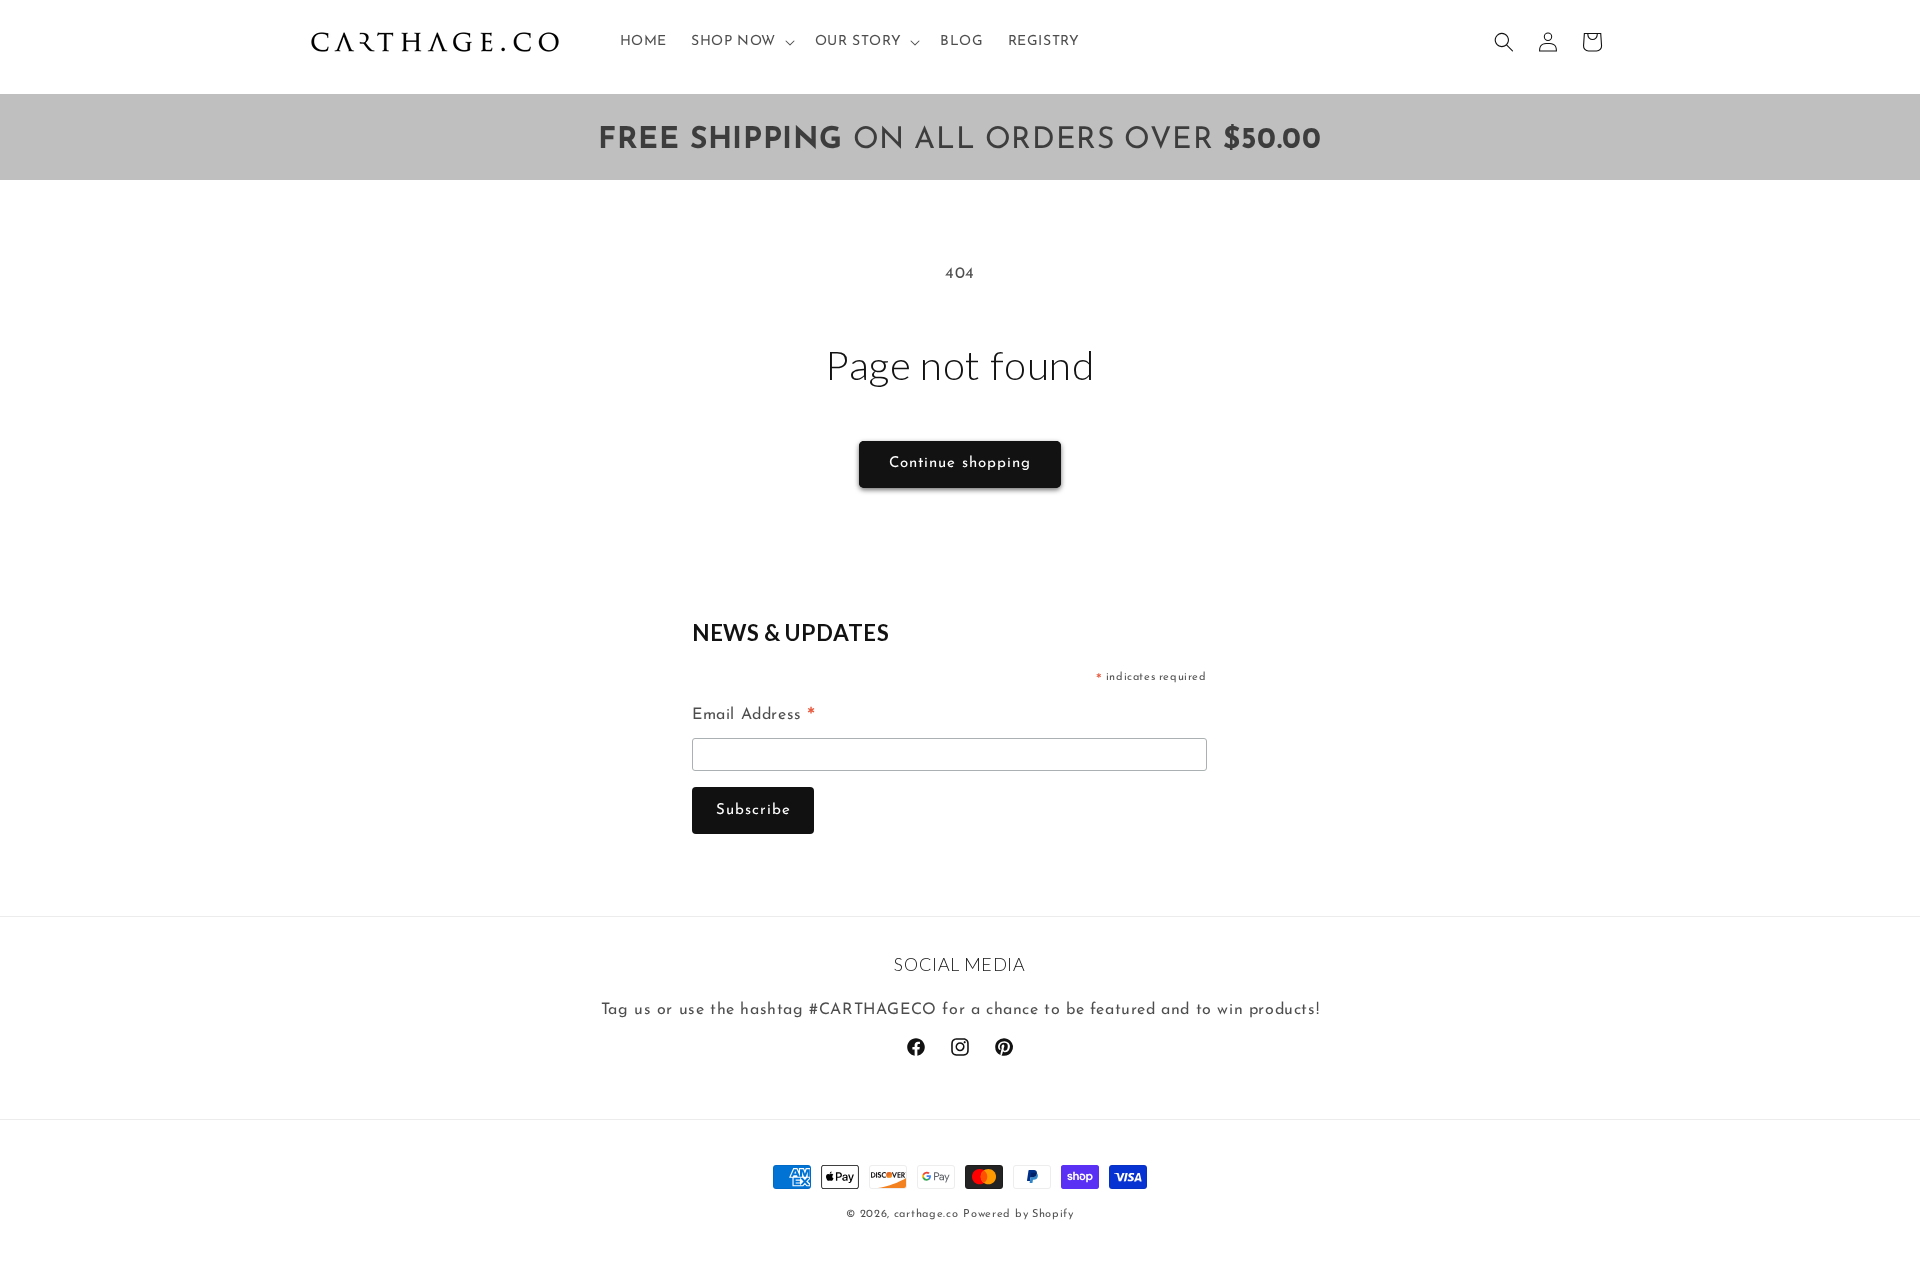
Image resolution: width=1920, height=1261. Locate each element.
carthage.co (926, 1214)
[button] (741, 42)
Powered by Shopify (1018, 1214)
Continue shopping (960, 463)
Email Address (754, 718)
